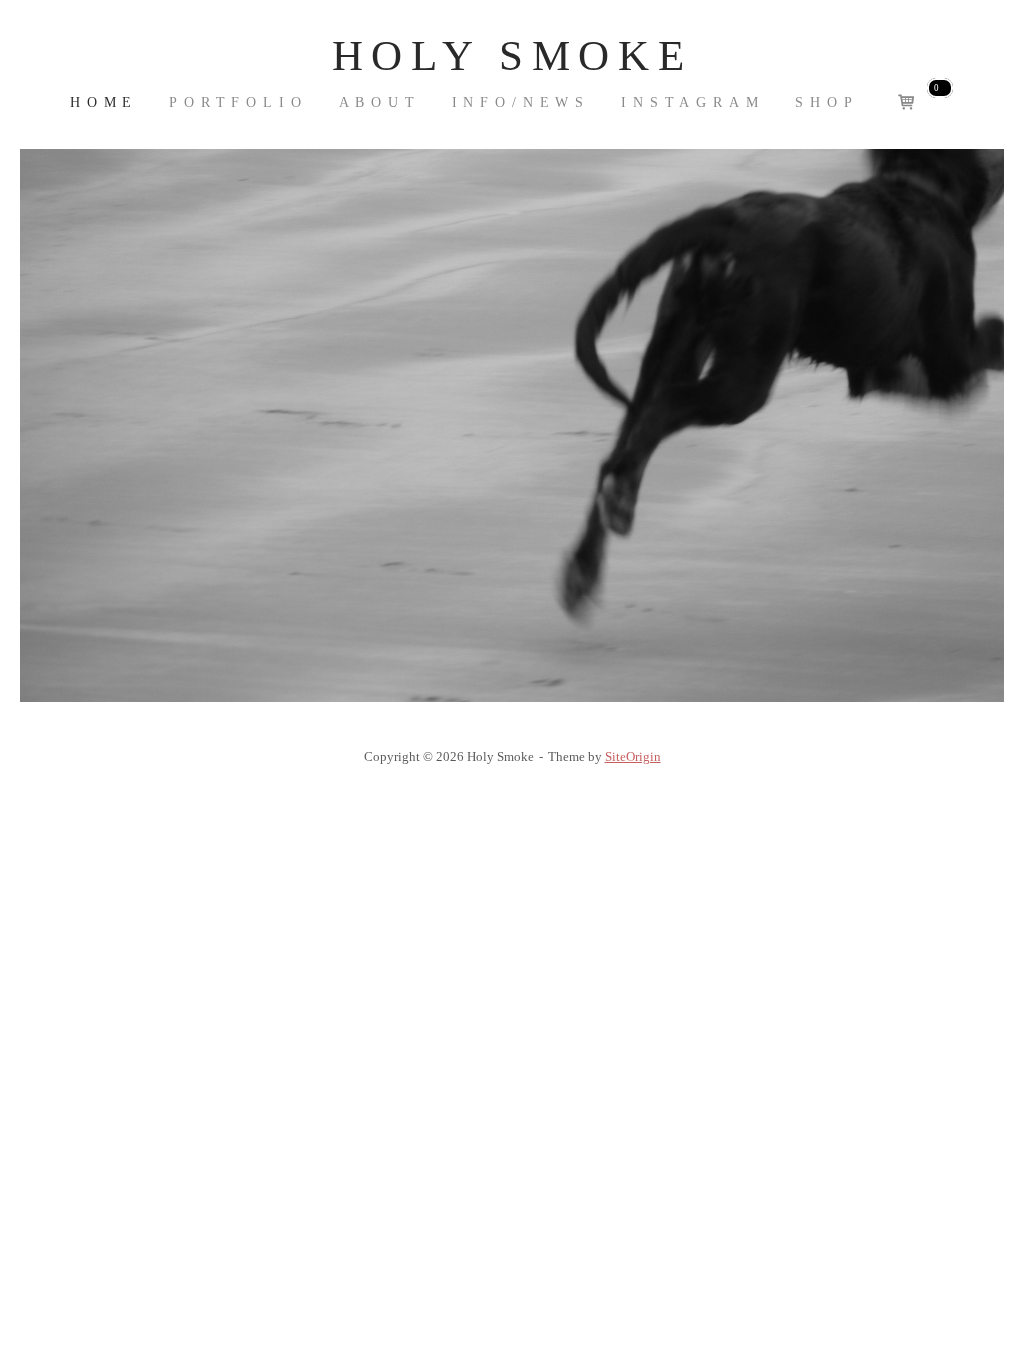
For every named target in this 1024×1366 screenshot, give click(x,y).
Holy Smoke (512, 55)
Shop (826, 102)
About (380, 102)
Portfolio (238, 102)
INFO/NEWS (521, 102)
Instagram (693, 102)
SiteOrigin (633, 756)
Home (104, 102)
